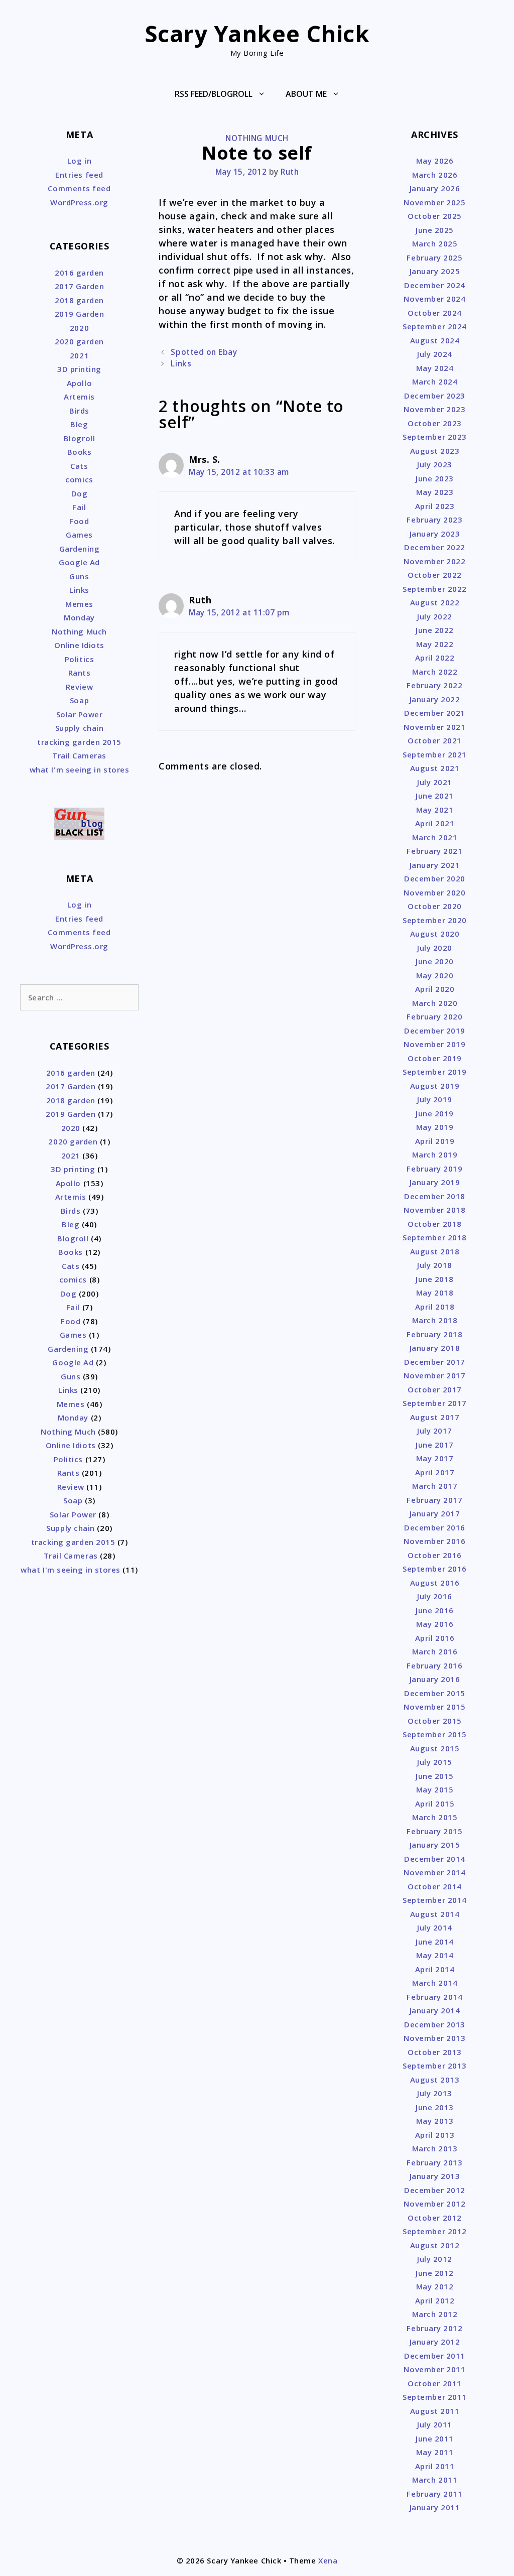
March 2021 (435, 837)
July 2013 (435, 2093)
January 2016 (435, 1679)
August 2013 (435, 2080)
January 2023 (435, 534)
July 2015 (435, 1762)
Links (181, 363)
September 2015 (435, 1734)
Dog (80, 493)
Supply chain (79, 728)
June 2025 (435, 230)
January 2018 (435, 1348)
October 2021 (434, 740)
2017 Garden (80, 286)
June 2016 (435, 1610)
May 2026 (435, 161)
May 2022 (435, 644)
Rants (80, 673)
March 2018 (435, 1320)
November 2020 (434, 892)
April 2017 (435, 1472)
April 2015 (435, 1804)
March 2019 (435, 1154)
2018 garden (79, 300)
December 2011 (435, 2356)
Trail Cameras (79, 755)
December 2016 (435, 1527)
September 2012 (435, 2231)
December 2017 (435, 1362)
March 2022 (435, 672)
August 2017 (435, 1417)
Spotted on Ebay (204, 352)
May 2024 (435, 368)
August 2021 (435, 768)
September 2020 (435, 920)
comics (79, 479)
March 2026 (435, 175)
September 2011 (435, 2397)
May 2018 (435, 1293)
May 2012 (435, 2286)
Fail (79, 507)
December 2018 (435, 1196)
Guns (79, 576)
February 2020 (434, 1016)
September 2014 (435, 1900)
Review (79, 687)
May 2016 (435, 1624)
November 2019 (434, 1044)
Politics (79, 659)
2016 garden (79, 273)
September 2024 (435, 326)
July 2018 (435, 1265)
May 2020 (435, 975)
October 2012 (434, 2218)
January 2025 (435, 271)
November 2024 (434, 299)
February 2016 (434, 1665)
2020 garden (79, 341)
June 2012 (435, 2273)
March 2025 (435, 243)
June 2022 (435, 630)
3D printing (79, 369)
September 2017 (435, 1403)
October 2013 (434, 2052)
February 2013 (434, 2162)
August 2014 (435, 1914)
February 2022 (434, 685)
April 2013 (435, 2135)
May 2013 (435, 2121)
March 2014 (435, 1983)
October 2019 (434, 1058)
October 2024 (434, 313)
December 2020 (435, 878)
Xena (328, 2560)
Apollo (79, 383)
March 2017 (435, 1486)
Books (80, 452)
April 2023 (435, 506)
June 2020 (435, 961)
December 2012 (435, 2190)
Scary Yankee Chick (257, 33)
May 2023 (435, 492)
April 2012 (435, 2300)
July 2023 (435, 464)
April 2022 (435, 658)
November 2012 (434, 2204)
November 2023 (434, 409)
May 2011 (435, 2452)
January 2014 (435, 2010)
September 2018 (435, 1237)
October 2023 (434, 423)
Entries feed (79, 175)
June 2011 (435, 2438)
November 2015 (434, 1707)
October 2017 (434, 1389)
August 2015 (435, 1748)
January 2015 (435, 1845)
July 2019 (435, 1099)
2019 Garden (80, 314)
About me (306, 94)
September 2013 (435, 2066)
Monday (79, 617)
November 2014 (434, 1872)
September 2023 (435, 437)
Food (79, 521)
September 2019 (435, 1072)
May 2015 (435, 1789)
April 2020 (435, 989)
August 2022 (435, 602)
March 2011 (435, 2480)
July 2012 (435, 2259)
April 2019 (435, 1141)
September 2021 (435, 754)
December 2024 (435, 285)
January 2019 (435, 1182)
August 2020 (435, 934)
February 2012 (434, 2328)
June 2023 (435, 478)
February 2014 (434, 1997)
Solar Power (80, 714)
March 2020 (435, 1003)
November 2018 (434, 1210)
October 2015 (434, 1721)
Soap (79, 700)
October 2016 (434, 1555)
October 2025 (434, 216)
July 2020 (435, 948)
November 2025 (434, 202)
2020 (79, 328)
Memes (79, 604)
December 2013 (435, 2024)
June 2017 (435, 1445)
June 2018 (435, 1279)
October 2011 (434, 2383)
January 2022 (435, 699)
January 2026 (435, 188)
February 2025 (434, 257)
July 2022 (435, 616)
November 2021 (434, 727)
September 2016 (435, 1569)
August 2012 (435, 2245)
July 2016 (435, 1596)
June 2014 (435, 1942)
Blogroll (79, 438)
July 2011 (435, 2424)
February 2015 (434, 1831)
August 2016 (435, 1583)
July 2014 (435, 1927)
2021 (79, 355)
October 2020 (434, 906)
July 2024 (435, 354)
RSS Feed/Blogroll (214, 94)
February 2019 (434, 1169)
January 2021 (435, 865)
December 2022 (435, 547)
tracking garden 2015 (79, 742)
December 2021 (435, 713)
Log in (79, 161)
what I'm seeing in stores (80, 769)
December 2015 (435, 1693)
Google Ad (79, 562)
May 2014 (435, 1955)
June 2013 (435, 2107)
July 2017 (435, 1431)
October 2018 (434, 1224)
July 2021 (435, 782)
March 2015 (435, 1817)
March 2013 (435, 2148)
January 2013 (435, 2176)
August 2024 (435, 340)
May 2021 (435, 810)
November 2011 (434, 2369)
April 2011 (435, 2466)
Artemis (79, 397)
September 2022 (435, 589)
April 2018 (435, 1307)
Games (79, 535)
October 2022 (434, 575)
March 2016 (435, 1651)
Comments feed (79, 188)
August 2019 (435, 1086)
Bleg (79, 424)
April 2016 (435, 1638)
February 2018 (434, 1334)
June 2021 (435, 796)
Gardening (80, 549)
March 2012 (435, 2314)
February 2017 (434, 1500)
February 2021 (434, 851)
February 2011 (434, 2494)
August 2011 (435, 2411)
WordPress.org (79, 202)
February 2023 (434, 520)
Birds (79, 411)
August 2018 (435, 1251)
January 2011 (435, 2507)
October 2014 (434, 1886)
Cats (79, 466)
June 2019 (435, 1113)
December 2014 (435, 1859)
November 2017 (434, 1375)
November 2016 (434, 1541)
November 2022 (434, 561)
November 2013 (434, 2038)
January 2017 (435, 1513)
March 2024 (435, 381)
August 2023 (435, 451)
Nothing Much (257, 138)
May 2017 (435, 1458)
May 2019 (435, 1127)
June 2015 (435, 1776)
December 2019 (435, 1031)
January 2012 (435, 2342)
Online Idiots (79, 645)
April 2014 (435, 1969)
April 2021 (435, 823)
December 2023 (435, 396)
